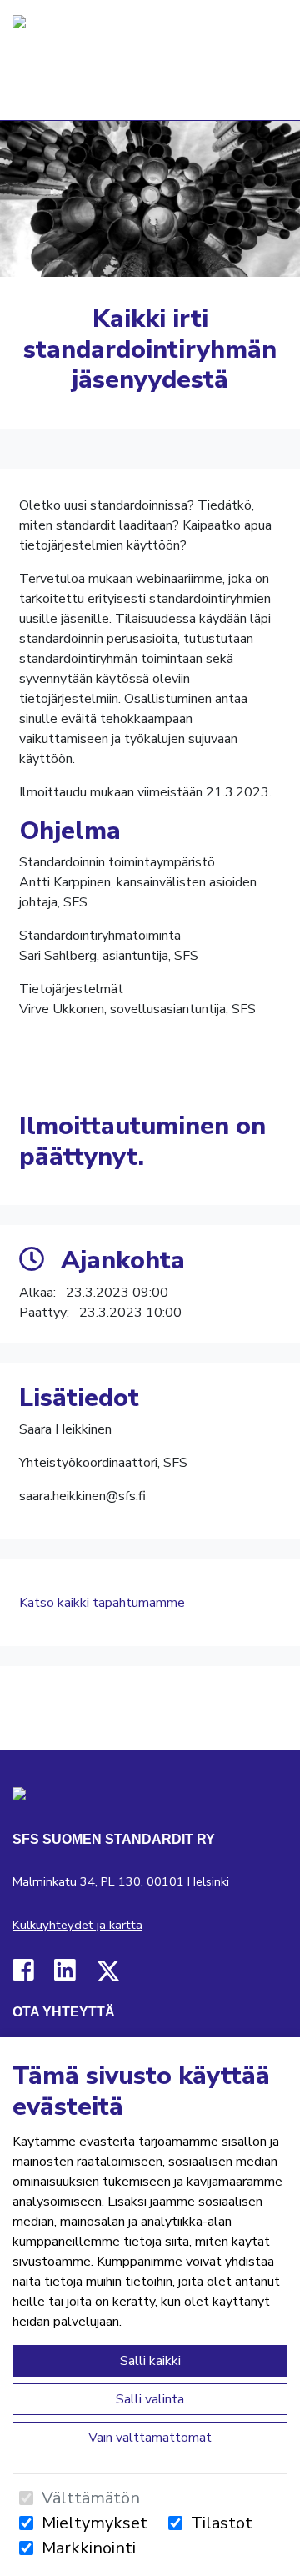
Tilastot (222, 2523)
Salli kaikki (150, 2361)
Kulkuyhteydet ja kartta (77, 1925)
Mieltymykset (95, 2523)
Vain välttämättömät (150, 2438)
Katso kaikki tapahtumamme (102, 1603)
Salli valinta (150, 2399)
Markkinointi (89, 2548)
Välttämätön (91, 2498)
